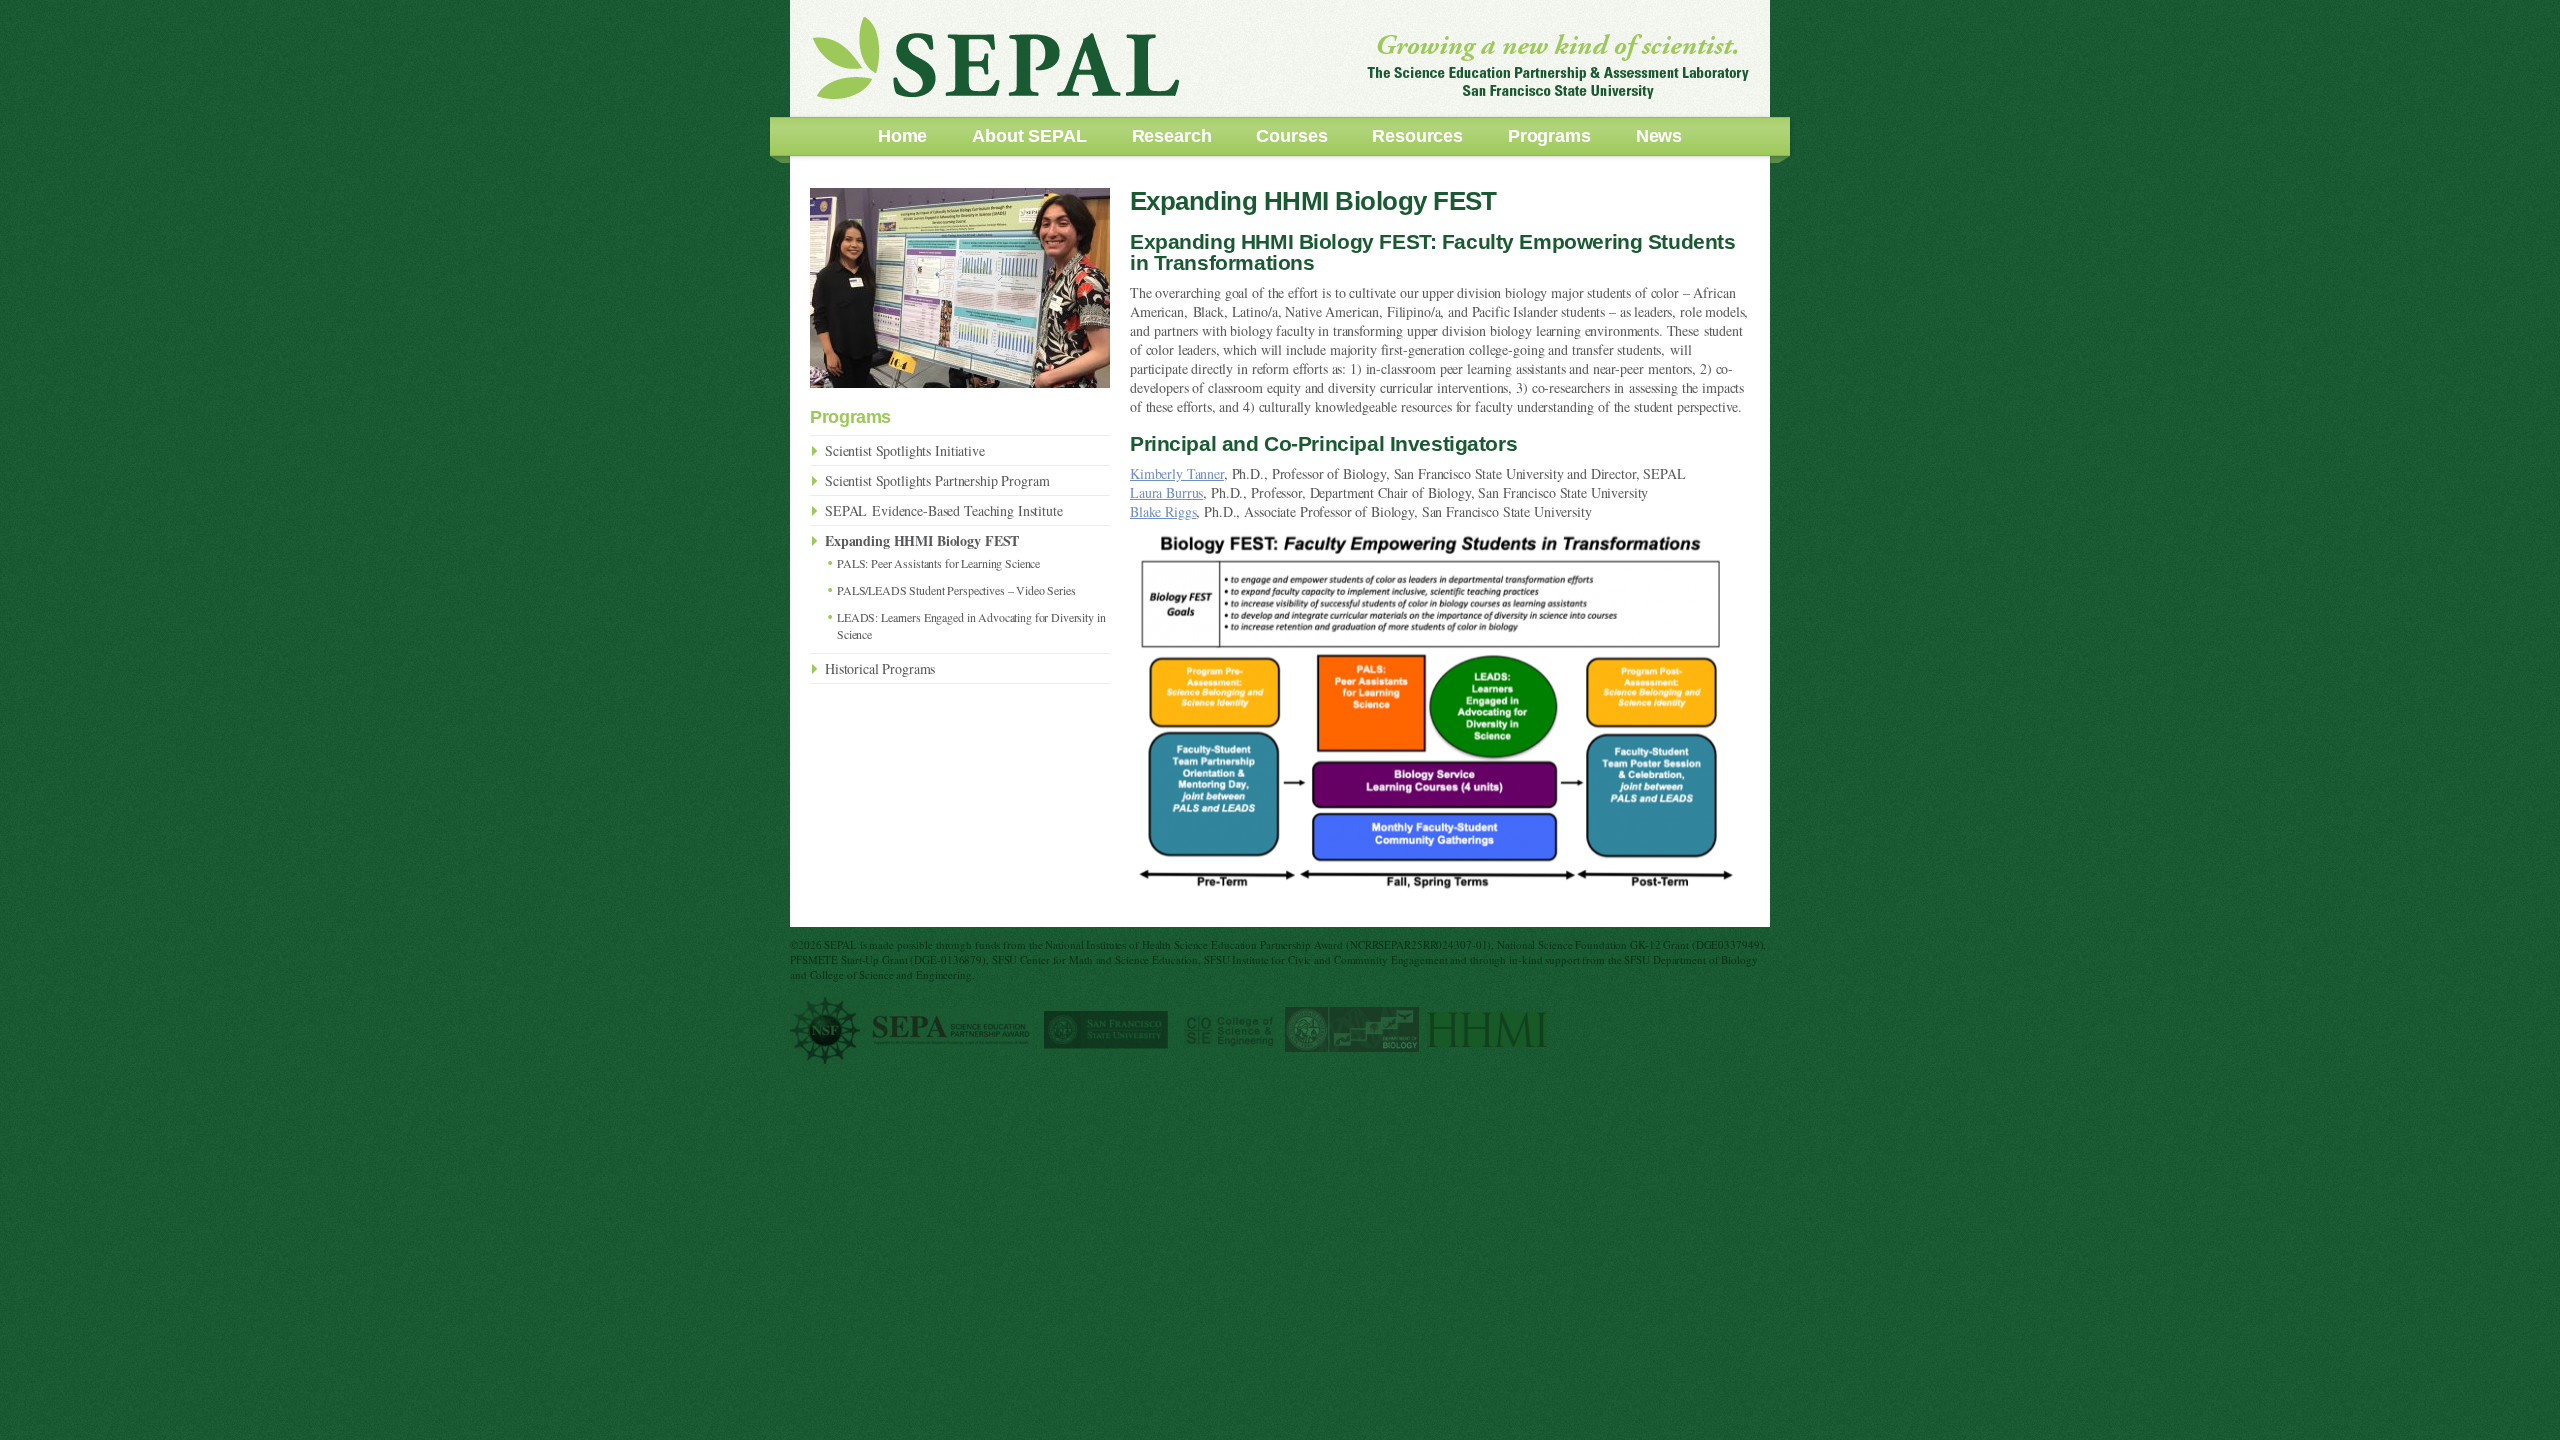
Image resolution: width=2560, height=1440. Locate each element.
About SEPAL (1029, 136)
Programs (1549, 136)
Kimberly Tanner (1177, 473)
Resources (1417, 136)
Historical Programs (880, 668)
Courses (1291, 136)
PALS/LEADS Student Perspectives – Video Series (956, 590)
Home (902, 136)
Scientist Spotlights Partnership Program (937, 480)
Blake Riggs (1163, 511)
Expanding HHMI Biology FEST (922, 540)
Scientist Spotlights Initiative (905, 450)
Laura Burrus (1166, 492)
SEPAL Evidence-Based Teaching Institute (944, 510)
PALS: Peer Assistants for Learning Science (938, 563)
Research (1172, 136)
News (1659, 136)
